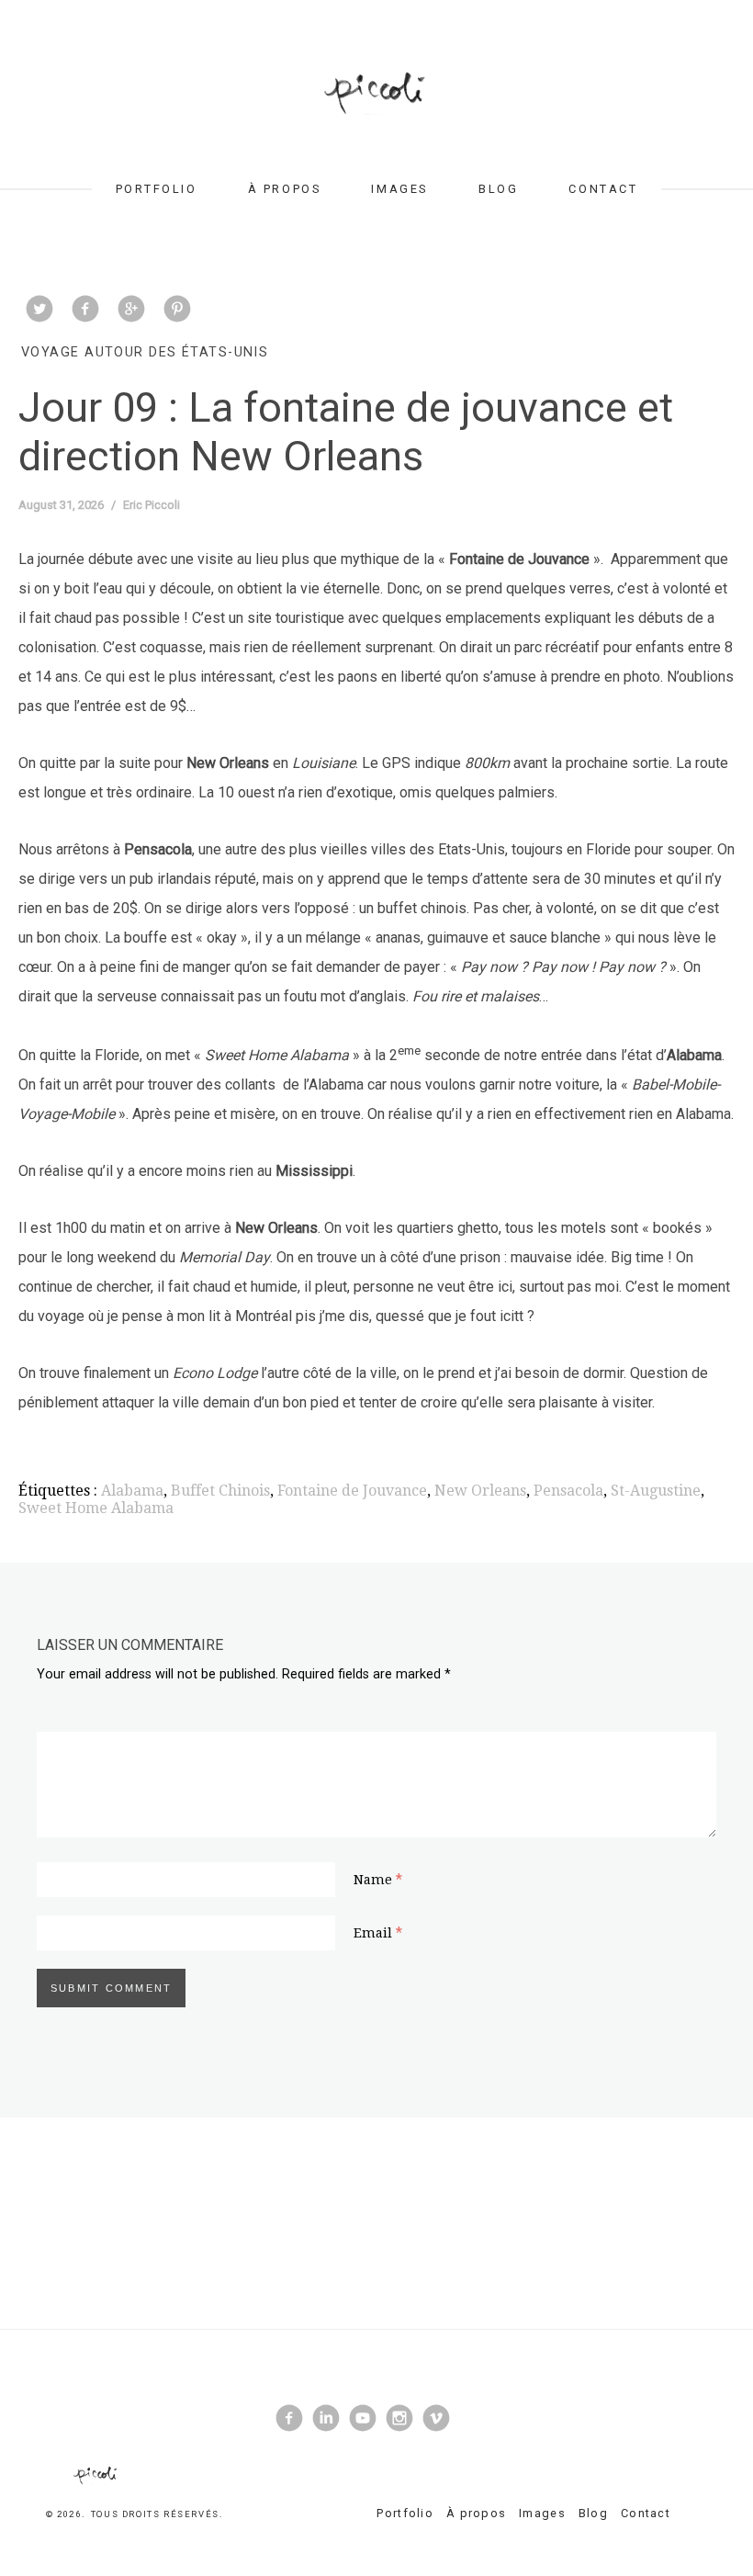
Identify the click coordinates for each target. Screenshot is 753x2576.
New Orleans (480, 1491)
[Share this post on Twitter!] (39, 311)
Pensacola (568, 1491)
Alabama (132, 1491)
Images (399, 189)
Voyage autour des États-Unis (145, 352)
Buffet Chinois (220, 1491)
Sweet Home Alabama (96, 1508)
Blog (498, 189)
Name (373, 1880)
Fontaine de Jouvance (352, 1491)
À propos (284, 189)
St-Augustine (656, 1491)
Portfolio (157, 189)
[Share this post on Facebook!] (85, 311)
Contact (603, 189)
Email (373, 1933)
